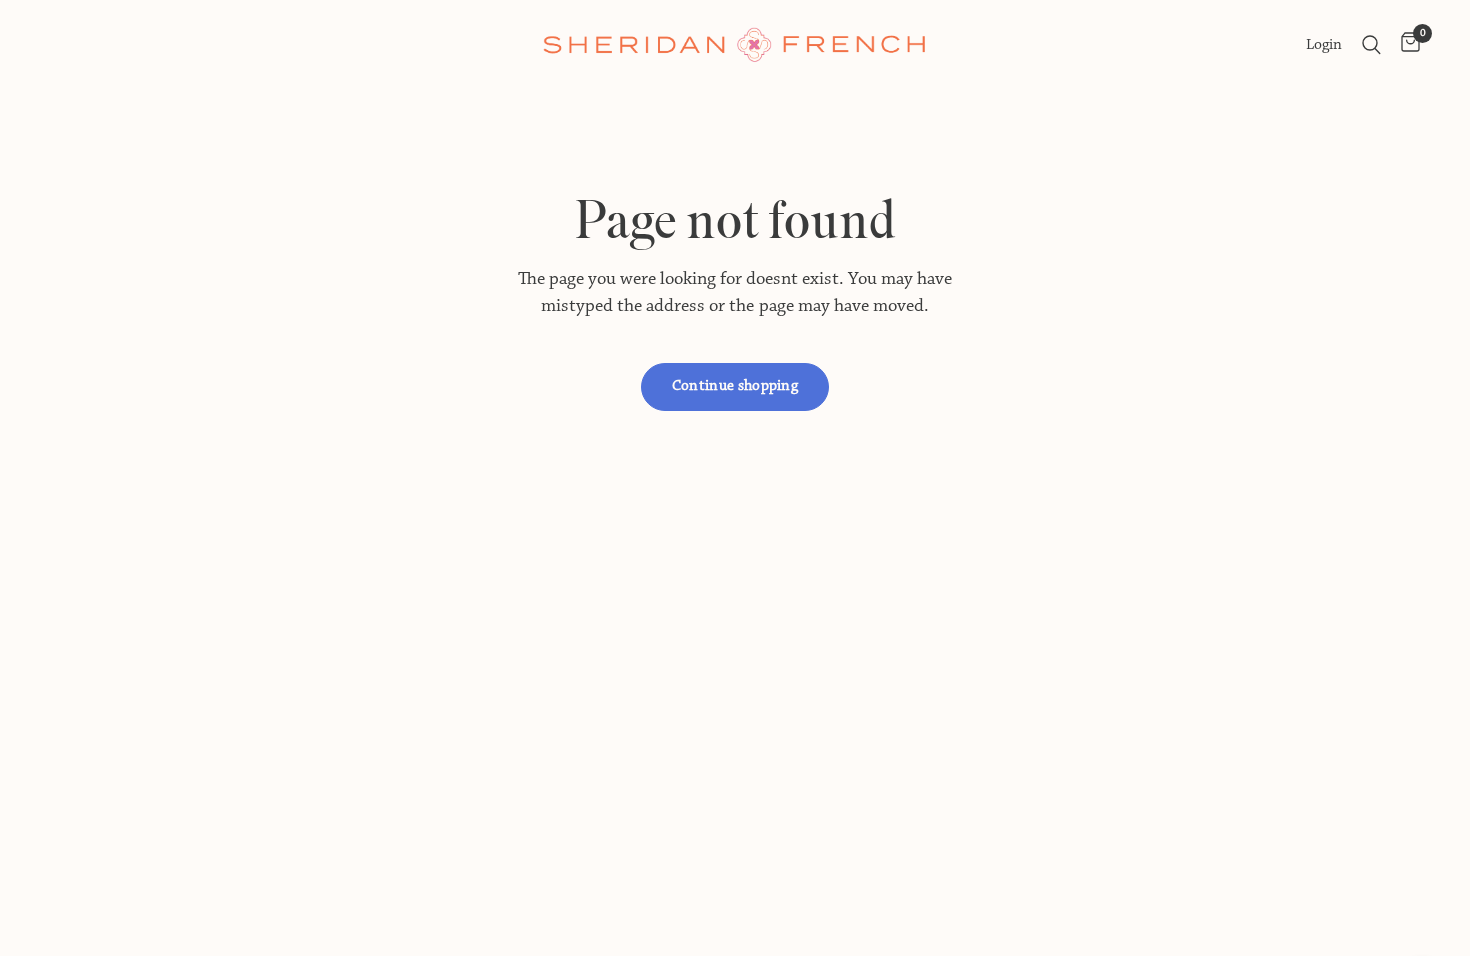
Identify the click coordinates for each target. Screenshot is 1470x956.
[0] (1405, 45)
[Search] (1371, 45)
